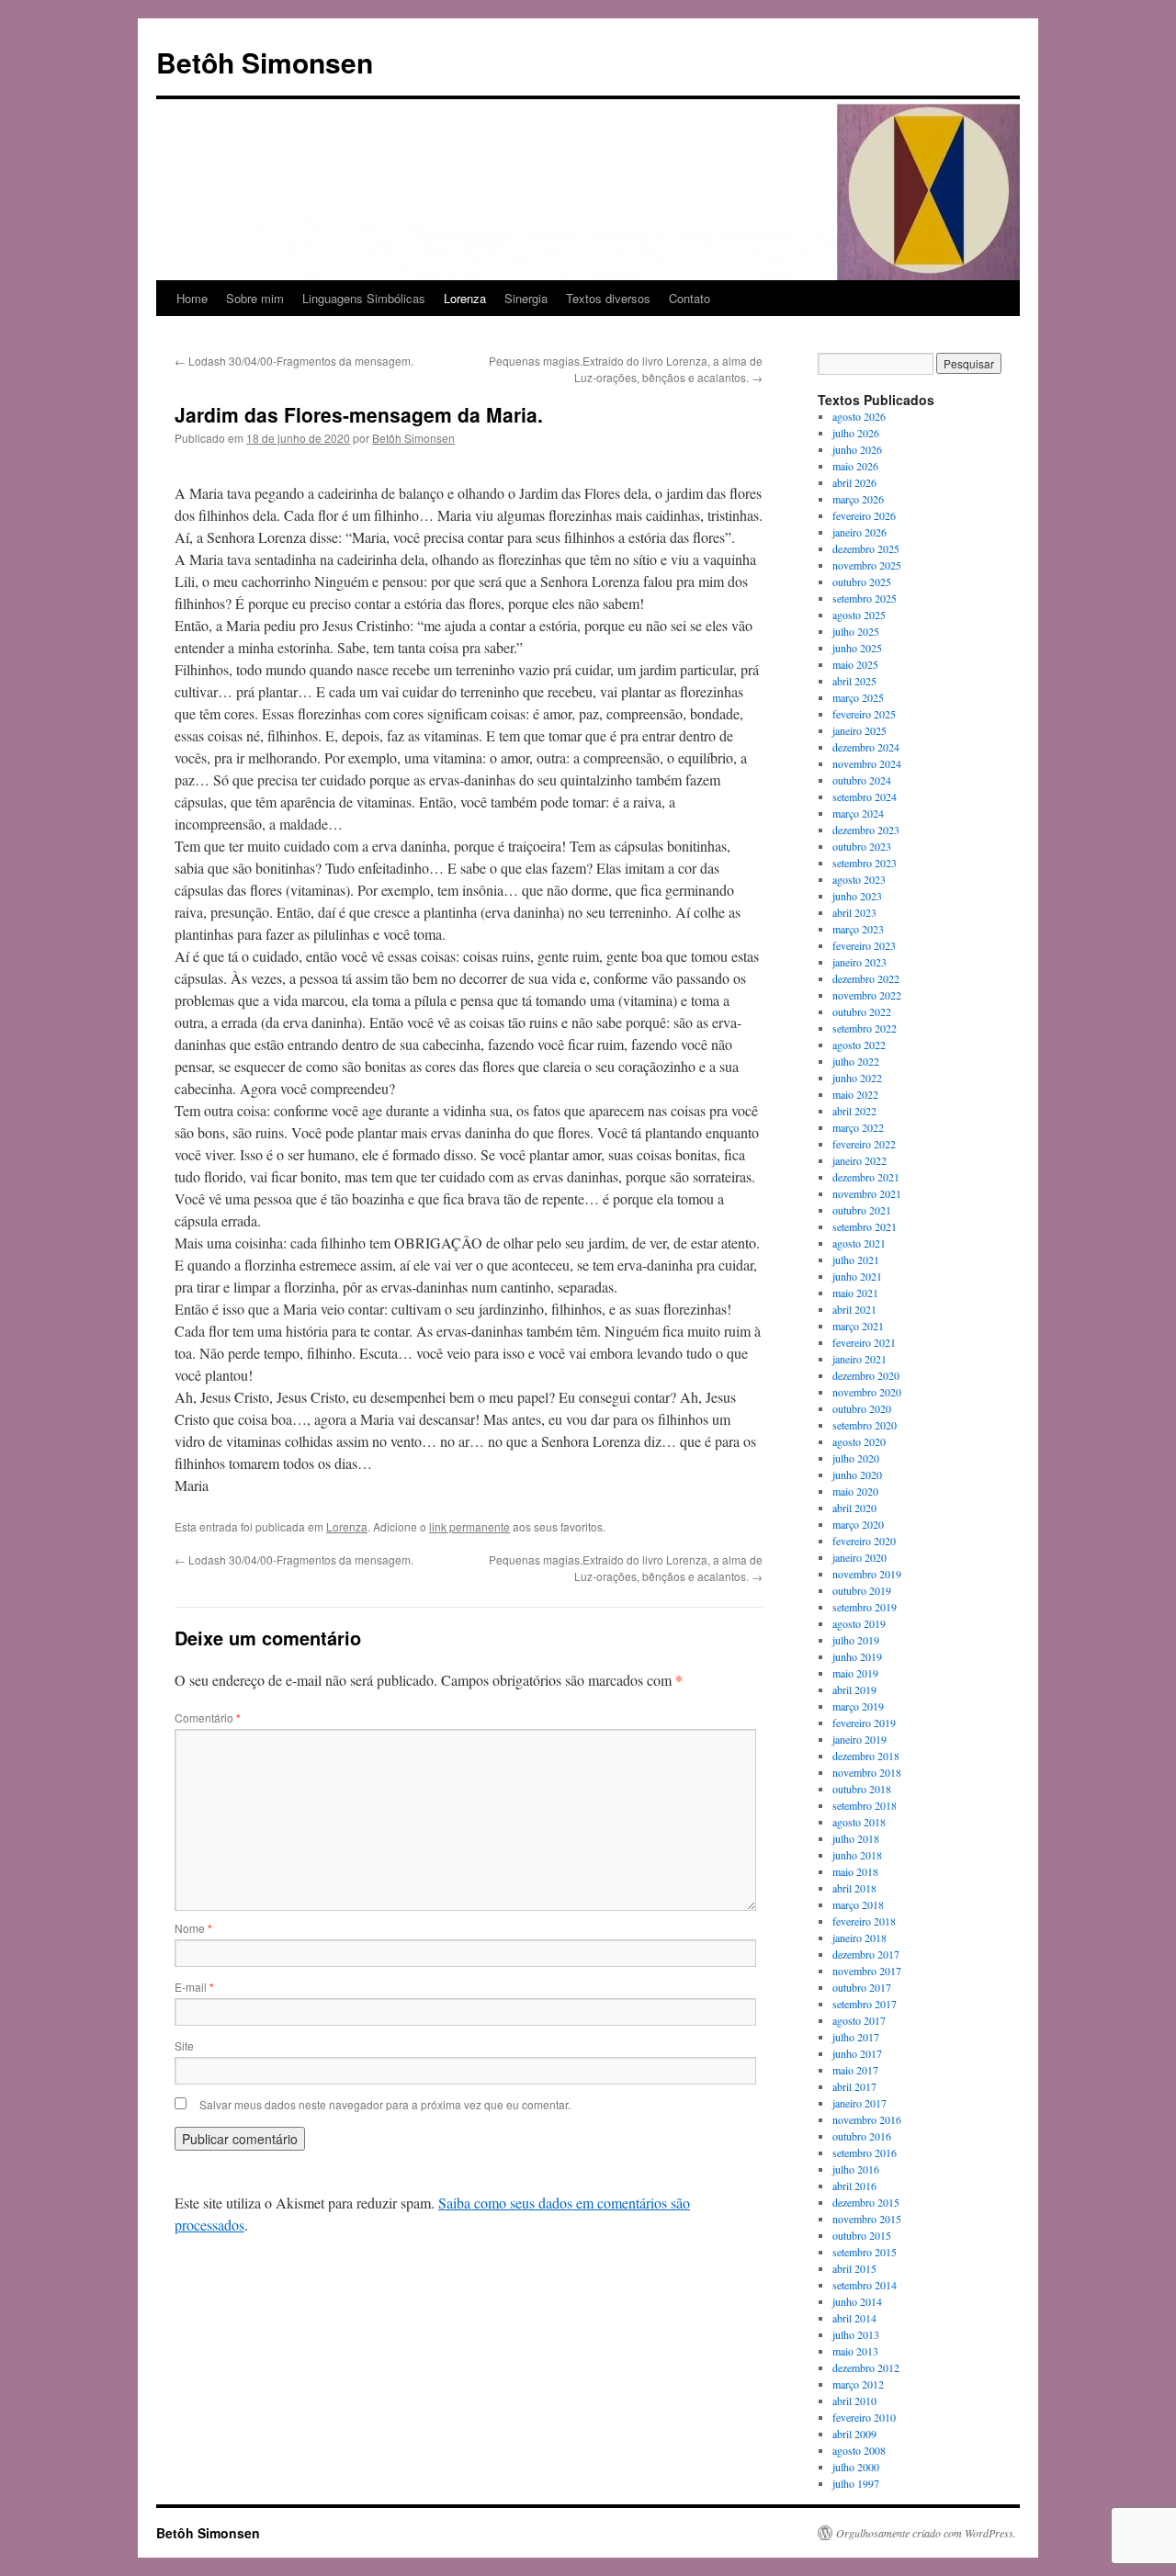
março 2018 (858, 1904)
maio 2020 (855, 1491)
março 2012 (858, 2384)
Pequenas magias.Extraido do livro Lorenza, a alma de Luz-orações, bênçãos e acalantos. (626, 369)
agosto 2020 (859, 1441)
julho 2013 (856, 2334)
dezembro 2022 (866, 978)
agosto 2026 (859, 416)
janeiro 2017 (859, 2103)
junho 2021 (857, 1276)
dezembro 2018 (866, 1756)
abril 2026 (854, 482)
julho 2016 (856, 2169)
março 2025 (858, 697)
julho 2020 (856, 1458)
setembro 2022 (865, 1028)
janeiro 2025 (859, 730)
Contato (690, 298)
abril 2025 (854, 681)
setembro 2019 (865, 1607)
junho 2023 (857, 896)
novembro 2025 (867, 565)
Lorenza (465, 298)
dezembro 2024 (866, 747)
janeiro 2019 (859, 1739)
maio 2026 (855, 466)
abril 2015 (854, 2268)
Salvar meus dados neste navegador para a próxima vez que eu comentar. (385, 2104)
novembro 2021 (867, 1193)
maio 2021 (855, 1293)
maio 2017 (855, 2070)
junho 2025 (857, 648)
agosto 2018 (859, 1822)
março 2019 (858, 1706)
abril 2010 (854, 2401)
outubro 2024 (862, 780)
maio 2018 (855, 1871)
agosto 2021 (859, 1243)
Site (184, 2045)
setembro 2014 (865, 2285)
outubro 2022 (862, 1011)
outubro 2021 (862, 1210)
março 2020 (858, 1524)
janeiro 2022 (859, 1160)
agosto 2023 (859, 879)
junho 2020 (857, 1474)
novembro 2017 (867, 1971)
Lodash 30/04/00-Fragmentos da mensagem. (294, 361)
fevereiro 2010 (864, 2417)
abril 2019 (854, 1689)
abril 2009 (854, 2434)
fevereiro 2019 (864, 1723)
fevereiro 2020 (864, 1541)
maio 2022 (855, 1094)
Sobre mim (255, 298)
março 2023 (858, 929)
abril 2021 (854, 1309)
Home (192, 298)
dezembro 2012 (866, 2367)
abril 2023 (854, 912)
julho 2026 (856, 433)
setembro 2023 (865, 863)
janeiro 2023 (859, 962)
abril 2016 (854, 2186)
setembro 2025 (865, 598)
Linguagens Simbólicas (364, 298)
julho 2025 (856, 631)
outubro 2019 (862, 1590)
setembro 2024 (865, 797)
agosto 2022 (859, 1045)
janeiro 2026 (859, 532)
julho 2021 (856, 1260)
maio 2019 (855, 1673)
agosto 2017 (859, 2020)
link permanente (469, 1526)
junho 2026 (857, 449)
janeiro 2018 (859, 1938)
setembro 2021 (865, 1226)
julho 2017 (856, 2037)
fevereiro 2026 (864, 515)
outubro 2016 (862, 2136)
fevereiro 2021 (864, 1342)
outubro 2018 (862, 1789)
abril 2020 (854, 1508)
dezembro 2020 (866, 1375)
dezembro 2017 (866, 1954)
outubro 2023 (862, 846)
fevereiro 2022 (864, 1144)
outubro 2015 (862, 2235)
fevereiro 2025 (864, 714)
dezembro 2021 (866, 1177)
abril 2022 (854, 1111)
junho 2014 (857, 2301)
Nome (193, 1928)
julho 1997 (856, 2483)
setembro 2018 (865, 1805)
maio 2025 (855, 664)
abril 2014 (854, 2318)
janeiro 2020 (859, 1557)
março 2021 (858, 1326)
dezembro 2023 (866, 830)
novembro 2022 (867, 995)
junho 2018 (857, 1855)
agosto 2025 (859, 615)
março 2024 (858, 813)
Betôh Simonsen (265, 62)
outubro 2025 (862, 582)
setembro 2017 (865, 2004)
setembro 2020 (865, 1425)
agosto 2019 (859, 1623)
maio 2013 (855, 2351)
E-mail (194, 1987)
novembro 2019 (867, 1574)
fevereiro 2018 (864, 1921)
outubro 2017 (862, 1987)
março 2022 (858, 1127)
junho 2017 (857, 2053)
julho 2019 (856, 1640)
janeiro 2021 (859, 1359)
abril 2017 (854, 2086)
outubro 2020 (862, 1408)
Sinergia (526, 298)
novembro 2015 (867, 2219)
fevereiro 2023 (864, 945)
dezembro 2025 (866, 548)
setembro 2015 (865, 2252)
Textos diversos (608, 298)
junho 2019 (857, 1656)
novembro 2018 (867, 1772)
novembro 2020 (867, 1392)
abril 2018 (854, 1888)
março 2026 (858, 499)
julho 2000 (856, 2467)
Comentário (208, 1717)
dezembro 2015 (866, 2202)
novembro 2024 (867, 763)
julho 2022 (856, 1061)
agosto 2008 (859, 2450)
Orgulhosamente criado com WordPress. (926, 2533)
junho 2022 (857, 1078)
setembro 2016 (865, 2152)
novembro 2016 (867, 2119)
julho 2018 (856, 1838)
